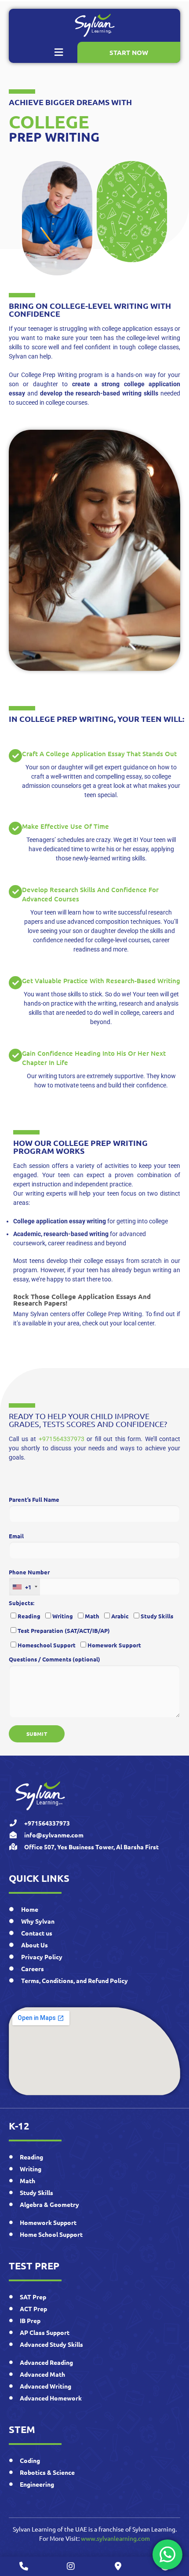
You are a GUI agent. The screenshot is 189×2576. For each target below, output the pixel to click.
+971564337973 (62, 1439)
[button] (59, 52)
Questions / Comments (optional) (55, 1659)
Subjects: (22, 1603)
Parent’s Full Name (34, 1499)
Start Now (129, 52)
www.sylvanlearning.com (115, 2538)
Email (16, 1536)
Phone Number (29, 1579)
